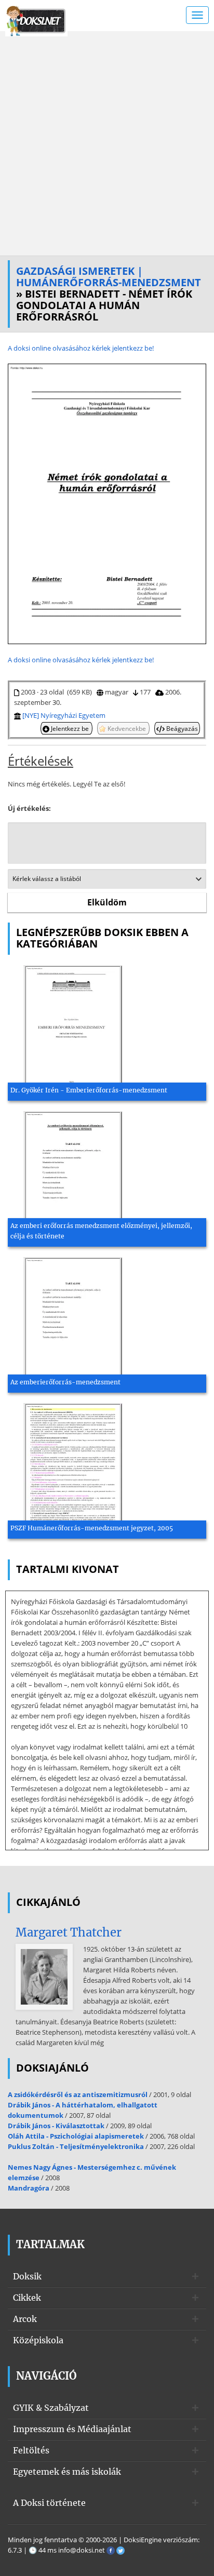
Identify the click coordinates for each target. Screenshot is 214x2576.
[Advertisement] (107, 143)
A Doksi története (49, 2503)
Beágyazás (181, 728)
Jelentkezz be (70, 728)
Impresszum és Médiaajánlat (72, 2429)
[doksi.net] (36, 20)
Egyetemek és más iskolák (67, 2472)
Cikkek (27, 2298)
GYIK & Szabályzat (51, 2408)
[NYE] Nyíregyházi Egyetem (64, 715)
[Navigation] (197, 15)
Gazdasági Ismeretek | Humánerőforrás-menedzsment (109, 277)
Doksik (27, 2276)
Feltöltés (31, 2450)
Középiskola (38, 2340)
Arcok (25, 2319)
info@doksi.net (82, 2550)
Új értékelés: (29, 808)
